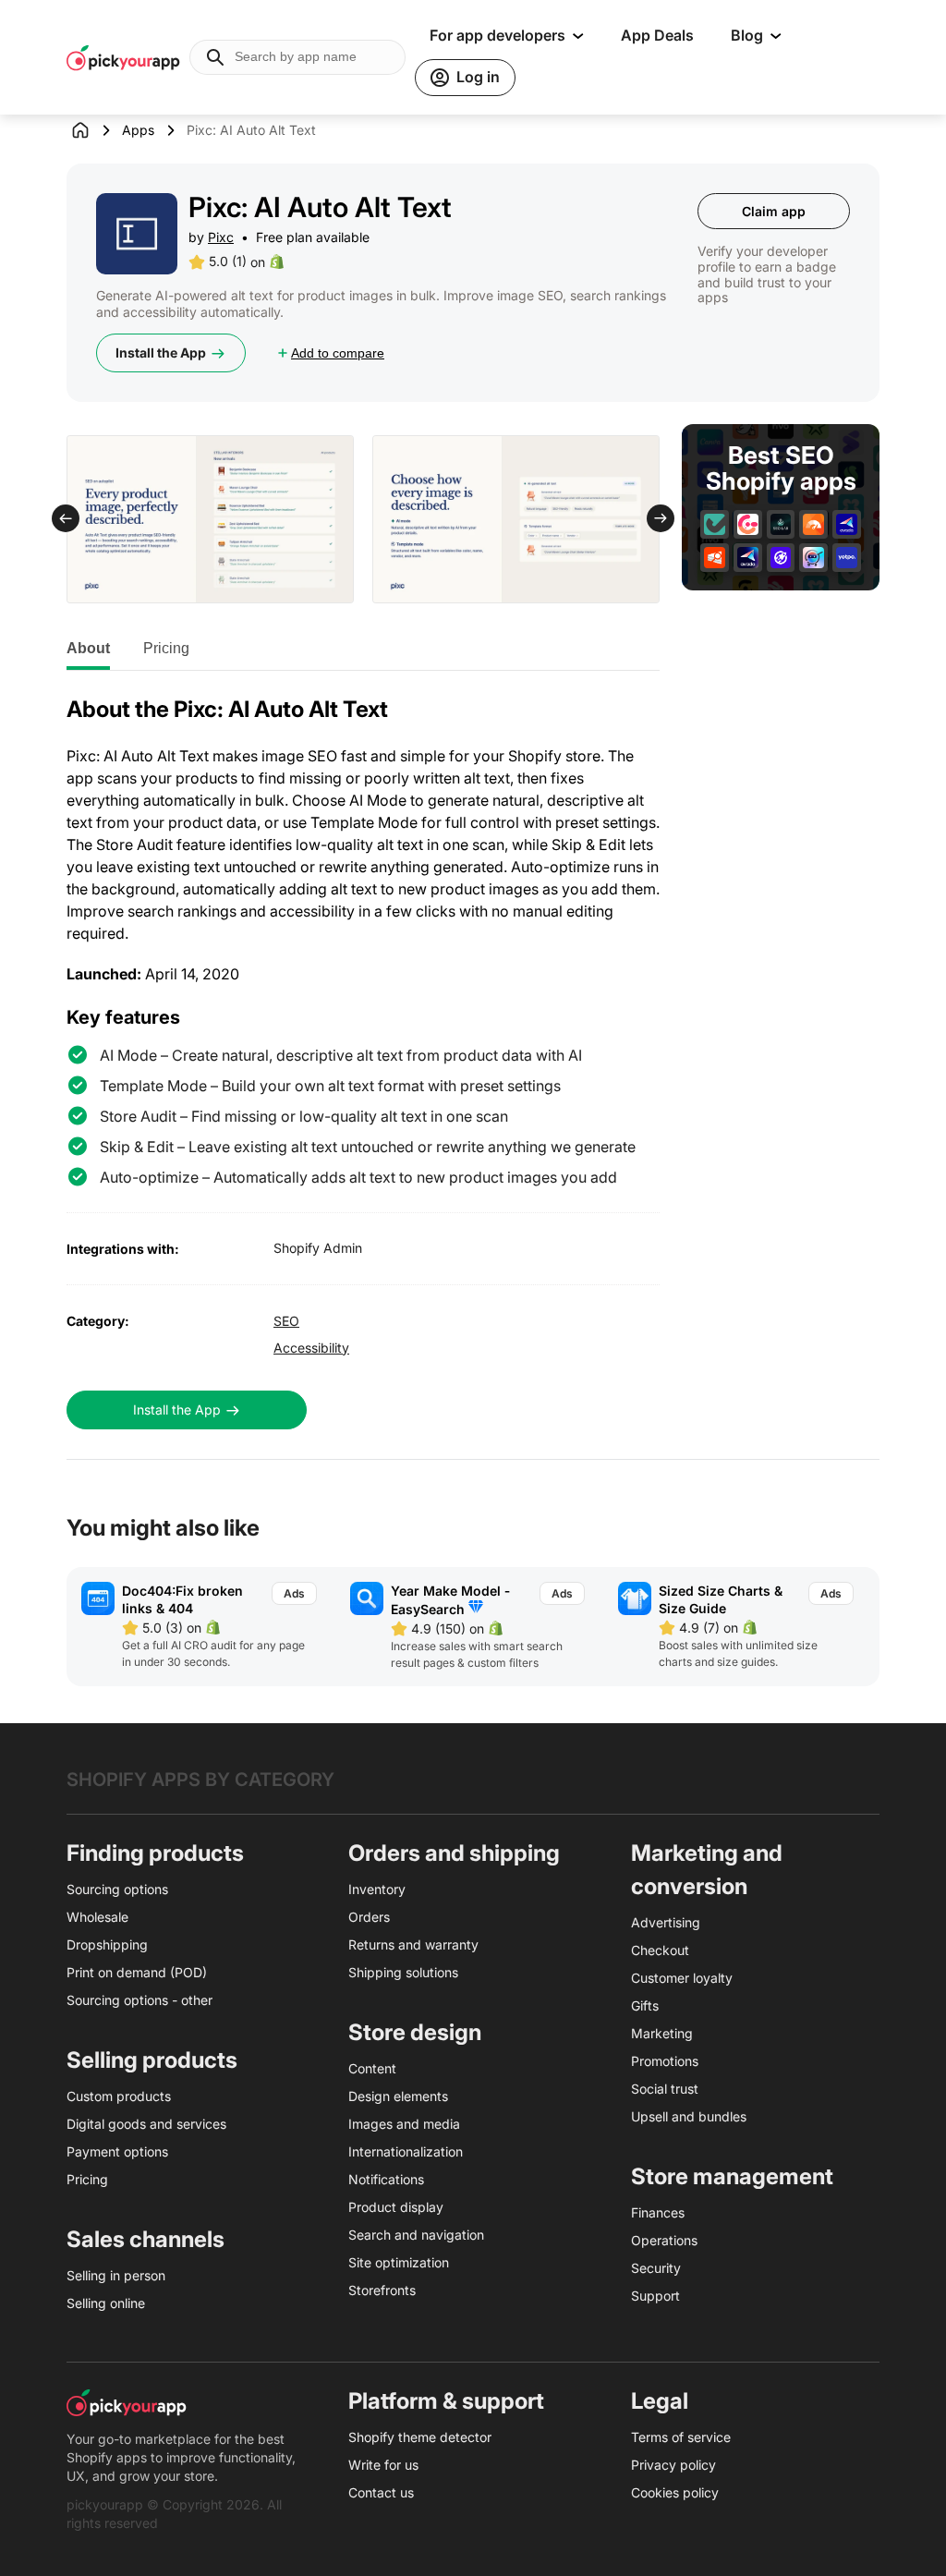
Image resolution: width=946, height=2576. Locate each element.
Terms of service (681, 2437)
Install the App (161, 352)
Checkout (660, 1950)
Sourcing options (117, 1889)
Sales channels (146, 2239)
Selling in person (116, 2275)
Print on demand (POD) (137, 1972)
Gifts (645, 2005)
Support (655, 2296)
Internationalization (406, 2151)
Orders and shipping (454, 1853)
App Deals (657, 35)
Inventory (377, 1889)
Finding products (155, 1853)
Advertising (666, 1922)
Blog (747, 35)
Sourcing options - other (139, 2000)
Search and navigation (416, 2235)
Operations (664, 2240)
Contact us (381, 2492)
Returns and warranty (413, 1944)
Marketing (662, 2033)
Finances (658, 2212)
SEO (286, 1321)
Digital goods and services (146, 2124)
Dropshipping (107, 1944)
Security (656, 2268)
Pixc (221, 237)
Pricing (166, 648)
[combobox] (297, 57)
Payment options (117, 2151)
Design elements (398, 2096)
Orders (369, 1917)
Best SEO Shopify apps (781, 469)
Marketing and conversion (707, 1870)
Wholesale (97, 1917)
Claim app (774, 211)
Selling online (106, 2303)
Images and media (404, 2124)
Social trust (665, 2089)
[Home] (94, 130)
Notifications (386, 2179)
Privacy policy (673, 2465)
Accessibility (311, 1348)
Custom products (119, 2096)
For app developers (497, 35)
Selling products (152, 2060)
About (88, 648)
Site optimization (399, 2262)
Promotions (665, 2061)
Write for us (383, 2465)
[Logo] (123, 57)
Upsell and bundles (689, 2116)
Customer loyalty (682, 1978)
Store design (415, 2032)
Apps (138, 130)
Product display (396, 2207)
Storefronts (382, 2290)
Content (372, 2068)
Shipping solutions (403, 1972)
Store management (732, 2176)
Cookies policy (675, 2492)
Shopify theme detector (420, 2437)
